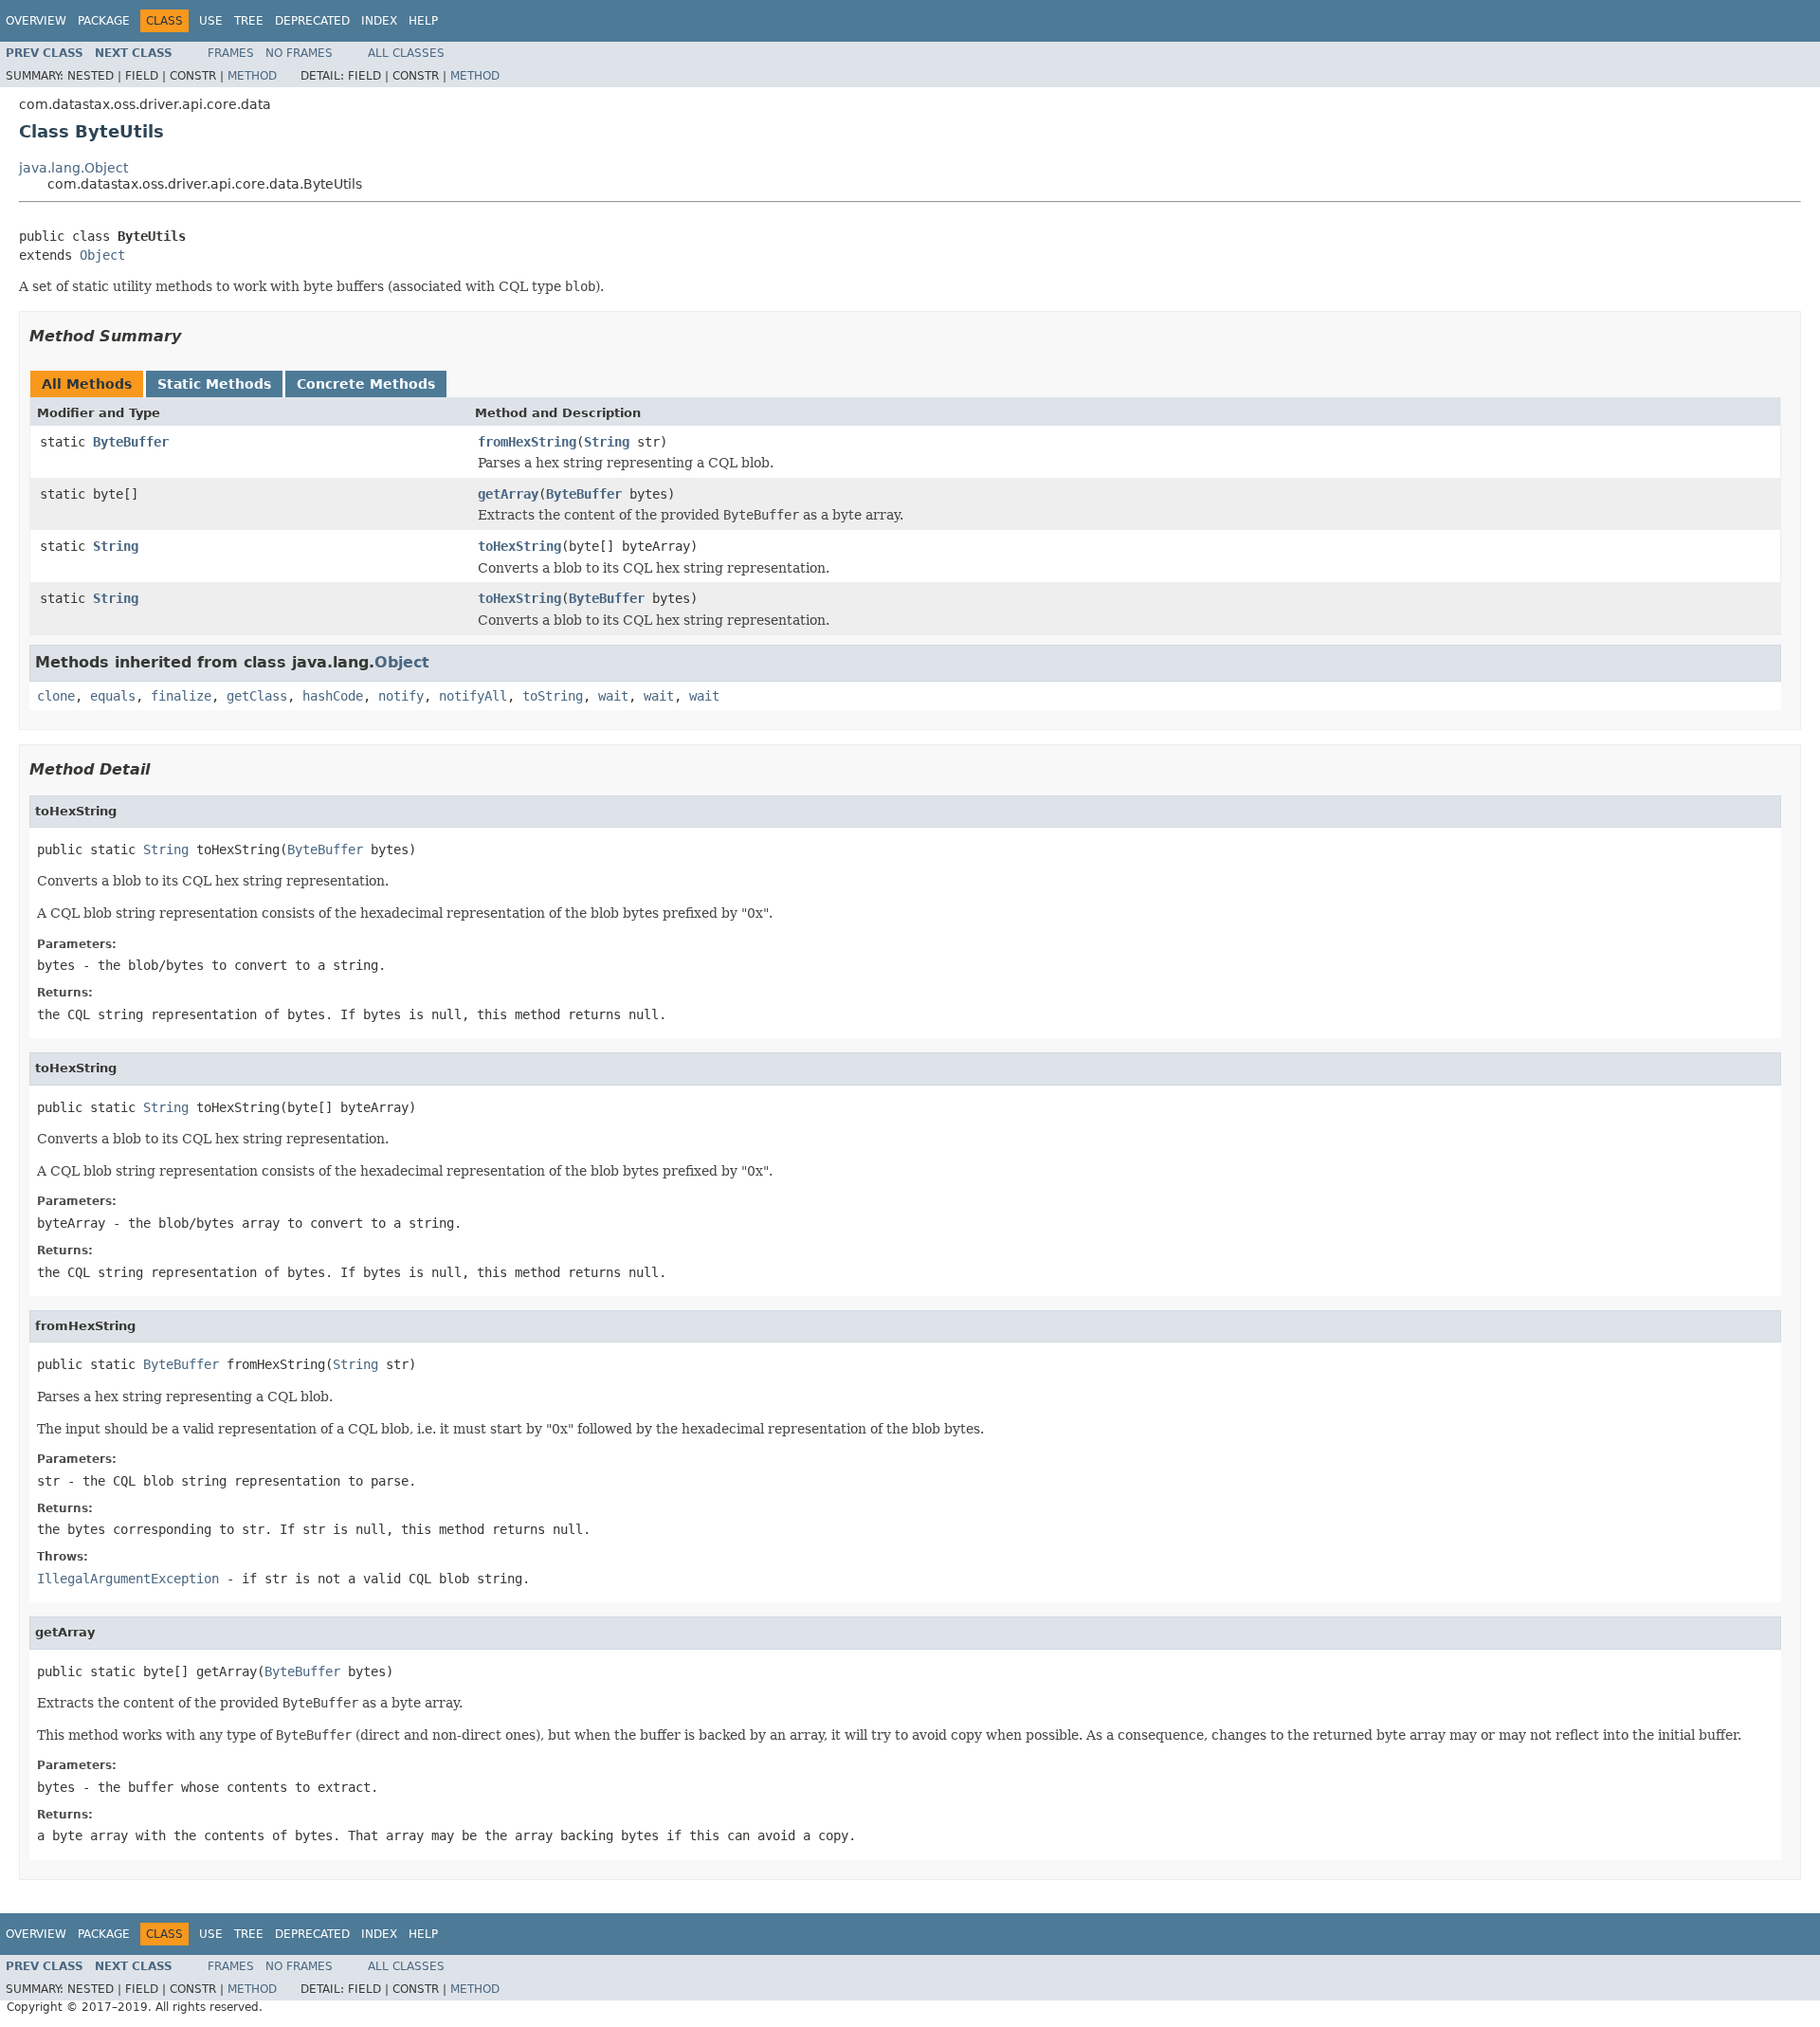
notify (401, 696)
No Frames (299, 53)
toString (553, 696)
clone (56, 696)
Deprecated (312, 21)
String (607, 442)
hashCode (333, 696)
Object (102, 255)
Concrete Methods (366, 384)
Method (252, 76)
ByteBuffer (131, 442)
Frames (231, 53)
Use (211, 21)
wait (613, 696)
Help (423, 21)
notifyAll (473, 696)
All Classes (406, 53)
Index (379, 21)
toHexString (519, 546)
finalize (181, 696)
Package (104, 21)
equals (113, 696)
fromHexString (527, 442)
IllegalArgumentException (128, 1579)
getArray (508, 494)
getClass (257, 696)
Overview (36, 21)
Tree (249, 21)
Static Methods (214, 384)
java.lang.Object (73, 168)
